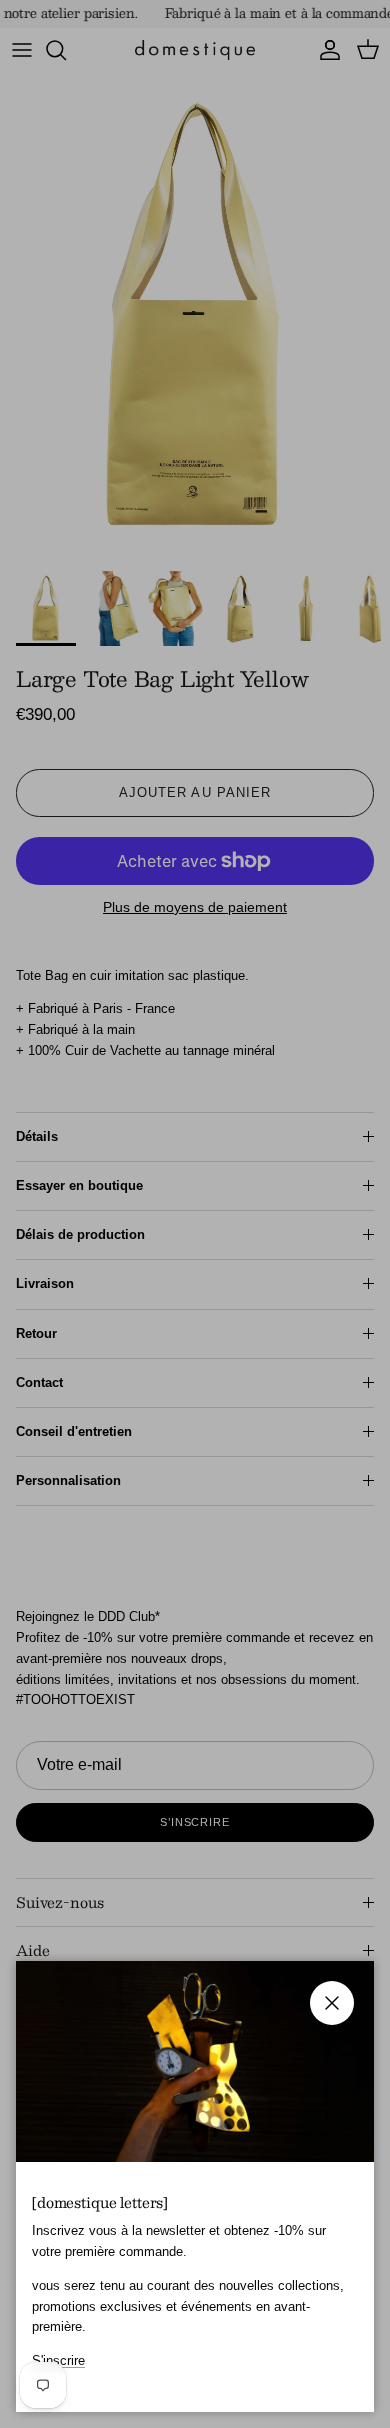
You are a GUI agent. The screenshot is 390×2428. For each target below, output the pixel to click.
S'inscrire (58, 2360)
